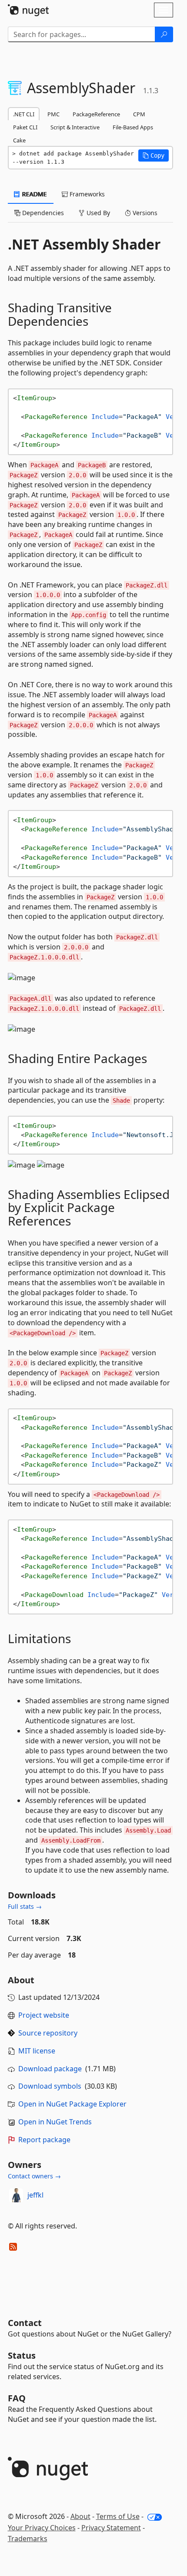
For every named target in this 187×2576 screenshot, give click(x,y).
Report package (44, 2140)
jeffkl (35, 2195)
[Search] (164, 34)
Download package (50, 2069)
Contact (25, 2323)
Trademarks (28, 2539)
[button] (154, 155)
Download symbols (50, 2086)
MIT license (37, 2051)
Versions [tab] (144, 213)
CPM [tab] (139, 114)
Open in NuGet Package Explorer (72, 2104)
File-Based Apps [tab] (133, 127)
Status (22, 2355)
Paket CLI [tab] (25, 127)
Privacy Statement (111, 2528)
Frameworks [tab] (86, 194)
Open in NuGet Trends (55, 2122)
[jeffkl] (16, 2195)
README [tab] (34, 194)
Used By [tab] (97, 213)
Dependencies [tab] (42, 213)
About (80, 2516)
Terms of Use (118, 2516)
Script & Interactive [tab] (75, 127)
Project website (44, 2015)
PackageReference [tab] (96, 114)
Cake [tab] (19, 140)
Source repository (48, 2033)
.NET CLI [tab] (24, 114)
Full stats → (25, 1906)
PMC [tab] (53, 114)
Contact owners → (34, 2176)
